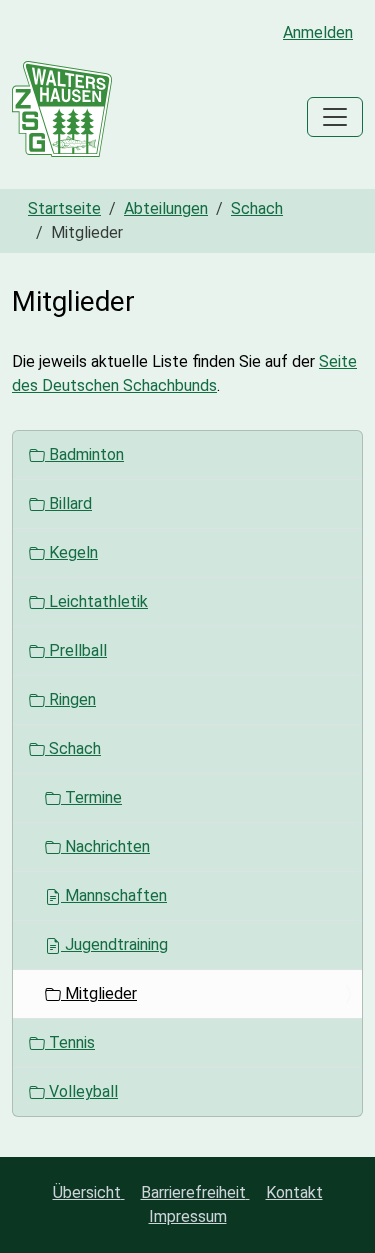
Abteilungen (166, 208)
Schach (257, 208)
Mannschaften (114, 895)
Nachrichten (105, 846)
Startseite (64, 208)
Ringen (70, 699)
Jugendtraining (114, 944)
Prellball (76, 650)
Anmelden (318, 32)
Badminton (84, 454)
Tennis (70, 1042)
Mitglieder (99, 993)
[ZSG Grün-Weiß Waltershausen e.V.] (62, 117)
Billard (68, 503)
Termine (91, 797)
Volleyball (81, 1091)
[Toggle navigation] (335, 117)
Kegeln (71, 552)
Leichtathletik (96, 601)
